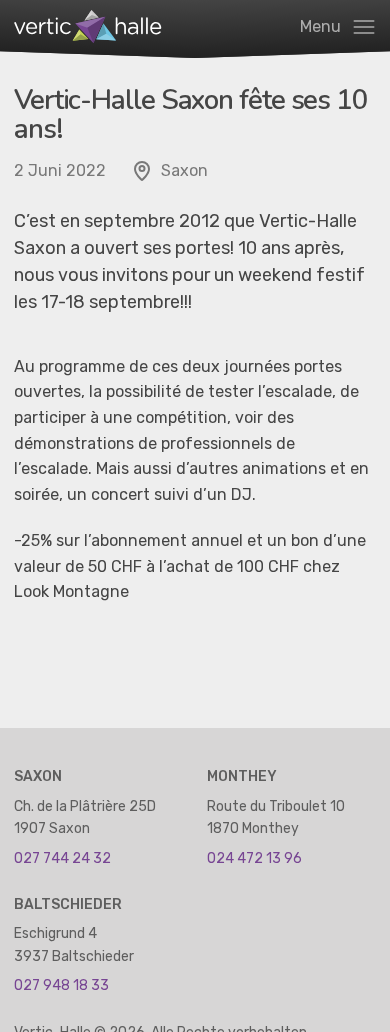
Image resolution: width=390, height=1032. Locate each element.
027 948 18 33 (61, 985)
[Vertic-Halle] (94, 26)
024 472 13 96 (254, 858)
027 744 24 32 (62, 858)
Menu (322, 26)
